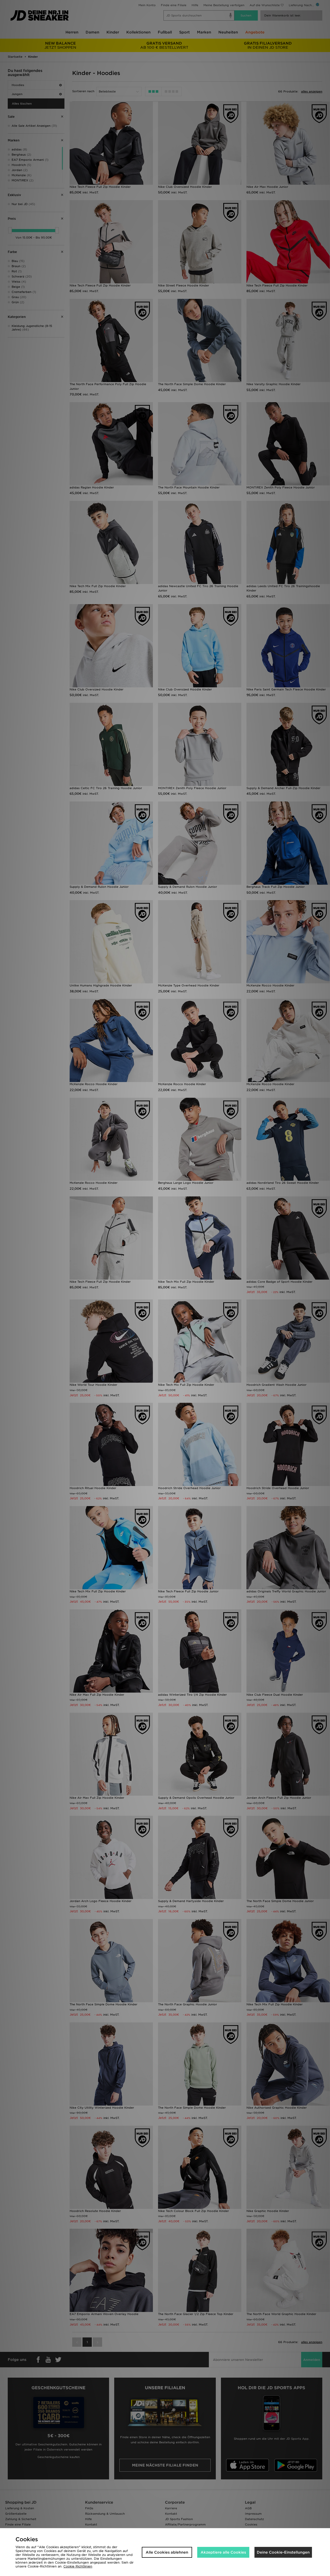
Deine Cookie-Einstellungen (283, 2552)
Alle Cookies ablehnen (167, 2552)
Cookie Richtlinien (78, 2566)
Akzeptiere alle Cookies (223, 2552)
